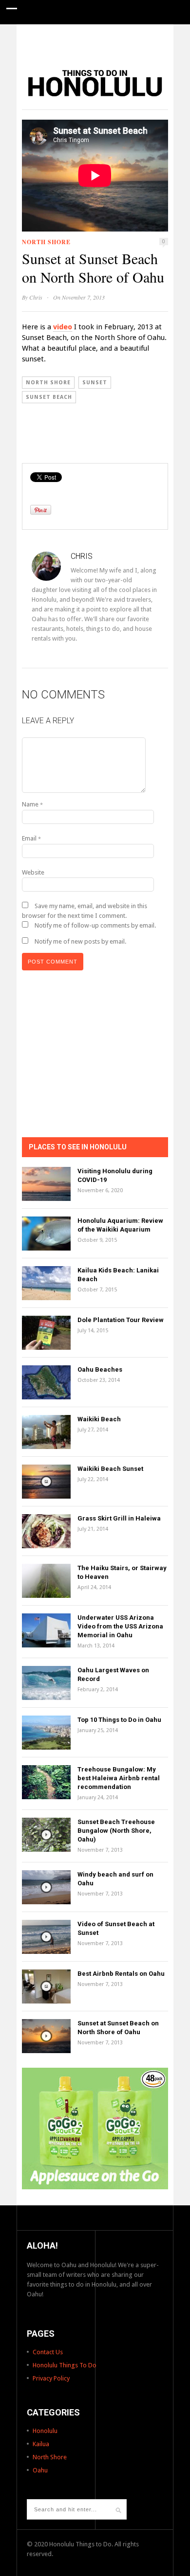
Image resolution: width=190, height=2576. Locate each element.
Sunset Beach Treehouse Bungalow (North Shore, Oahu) (116, 1831)
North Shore (46, 242)
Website (33, 872)
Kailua (41, 2444)
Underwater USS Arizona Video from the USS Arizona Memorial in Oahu (120, 1626)
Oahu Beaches (100, 1369)
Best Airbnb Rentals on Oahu (121, 1974)
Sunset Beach (49, 397)
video (63, 327)
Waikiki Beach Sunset (110, 1469)
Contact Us (48, 2352)
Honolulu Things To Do (65, 2365)
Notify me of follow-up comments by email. (95, 925)
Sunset (95, 383)
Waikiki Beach (99, 1419)
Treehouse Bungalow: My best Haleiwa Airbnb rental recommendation (119, 1778)
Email (31, 838)
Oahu (40, 2470)
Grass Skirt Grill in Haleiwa (119, 1518)
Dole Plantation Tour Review (121, 1320)
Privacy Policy (51, 2378)
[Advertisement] (95, 41)
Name (32, 804)
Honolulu (45, 2431)
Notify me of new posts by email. (80, 941)
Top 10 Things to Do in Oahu (119, 1720)
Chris (36, 297)
